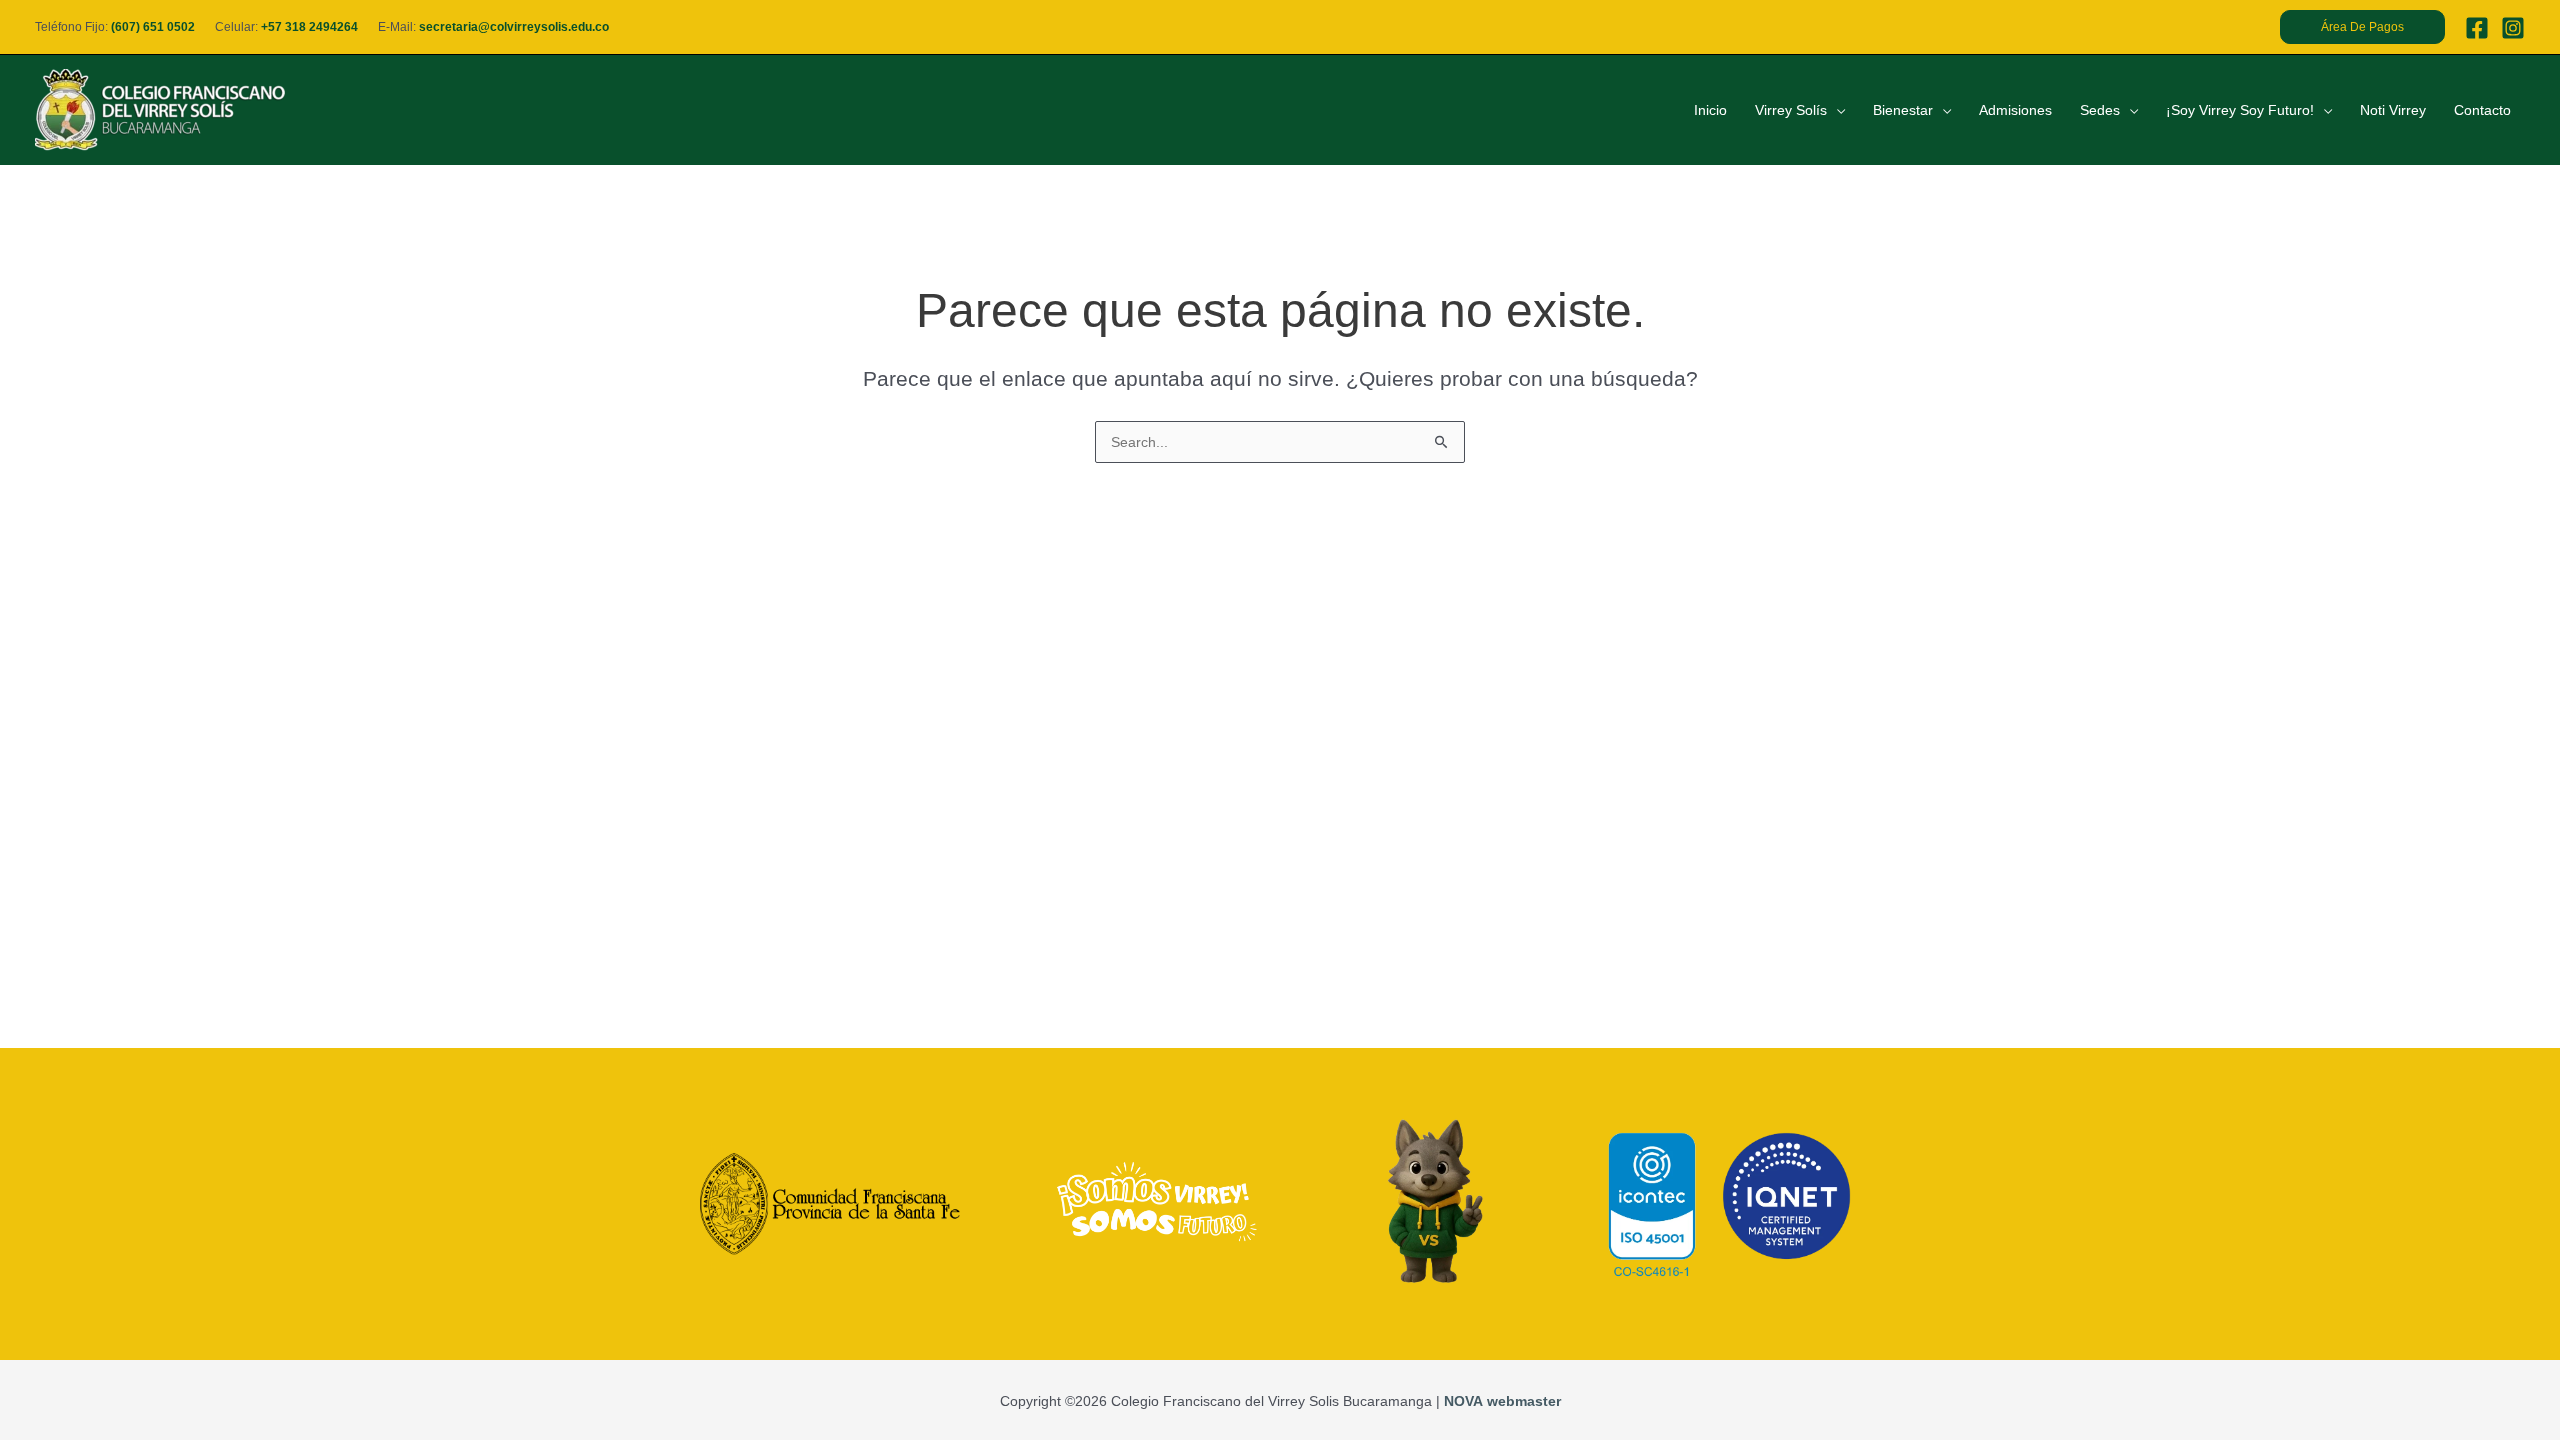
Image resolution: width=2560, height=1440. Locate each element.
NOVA (1463, 1401)
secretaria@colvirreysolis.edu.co (514, 27)
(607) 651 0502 (153, 27)
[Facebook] (2477, 28)
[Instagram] (2513, 28)
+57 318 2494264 (309, 27)
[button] (2362, 27)
